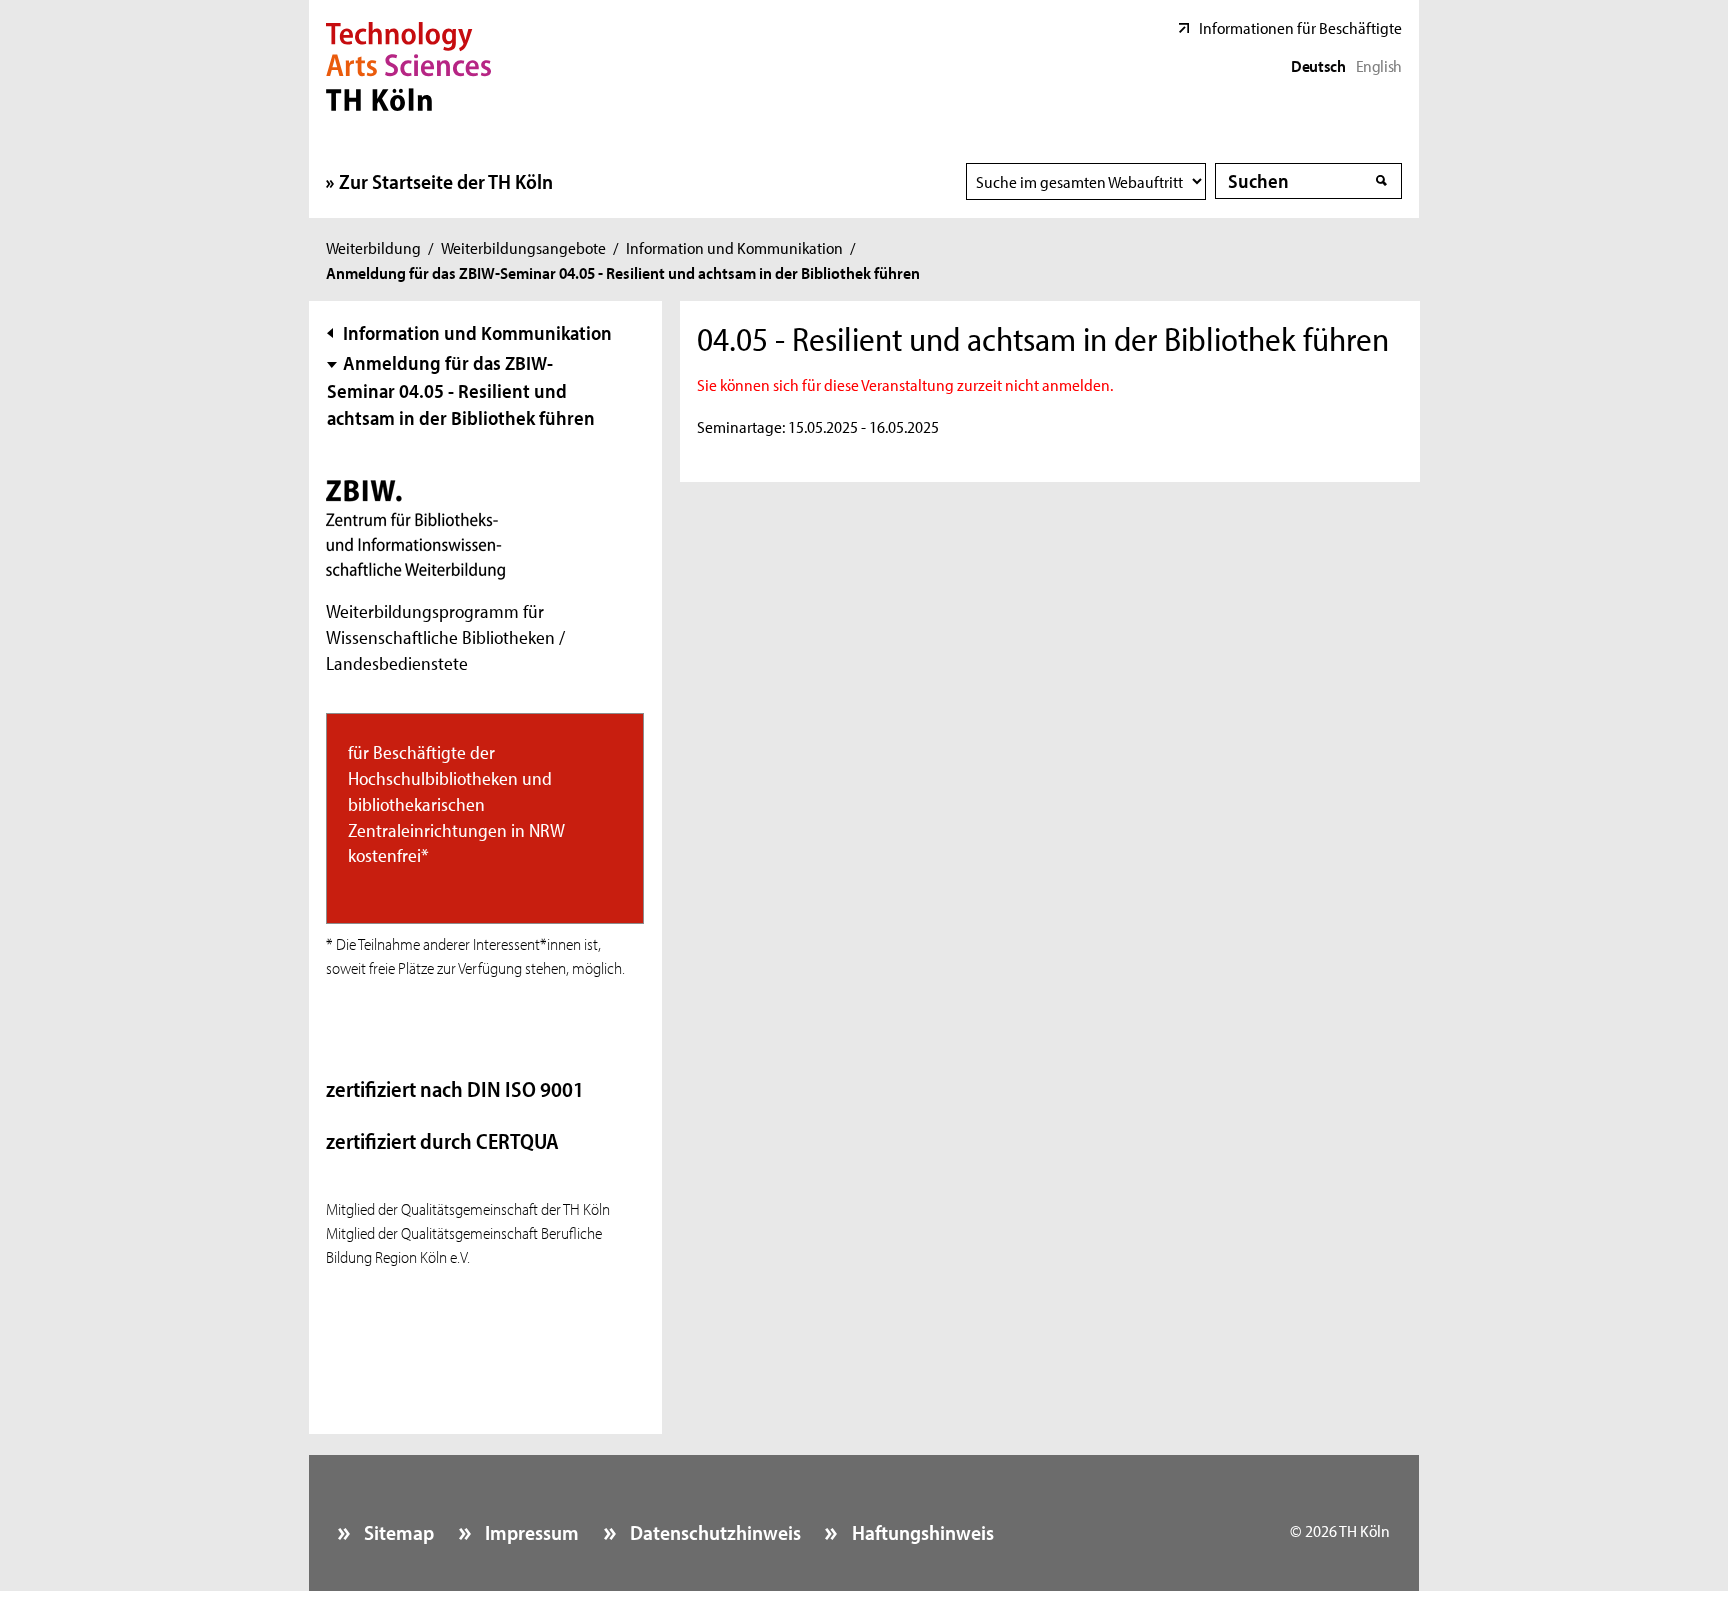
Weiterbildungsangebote (523, 247)
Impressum (530, 1532)
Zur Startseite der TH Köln (446, 181)
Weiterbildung (373, 247)
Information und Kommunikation (734, 247)
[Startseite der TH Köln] (408, 64)
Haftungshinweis (920, 1532)
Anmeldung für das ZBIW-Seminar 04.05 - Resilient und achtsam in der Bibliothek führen (461, 390)
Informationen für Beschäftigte (1300, 27)
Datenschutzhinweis (713, 1532)
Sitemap (397, 1532)
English (1379, 65)
